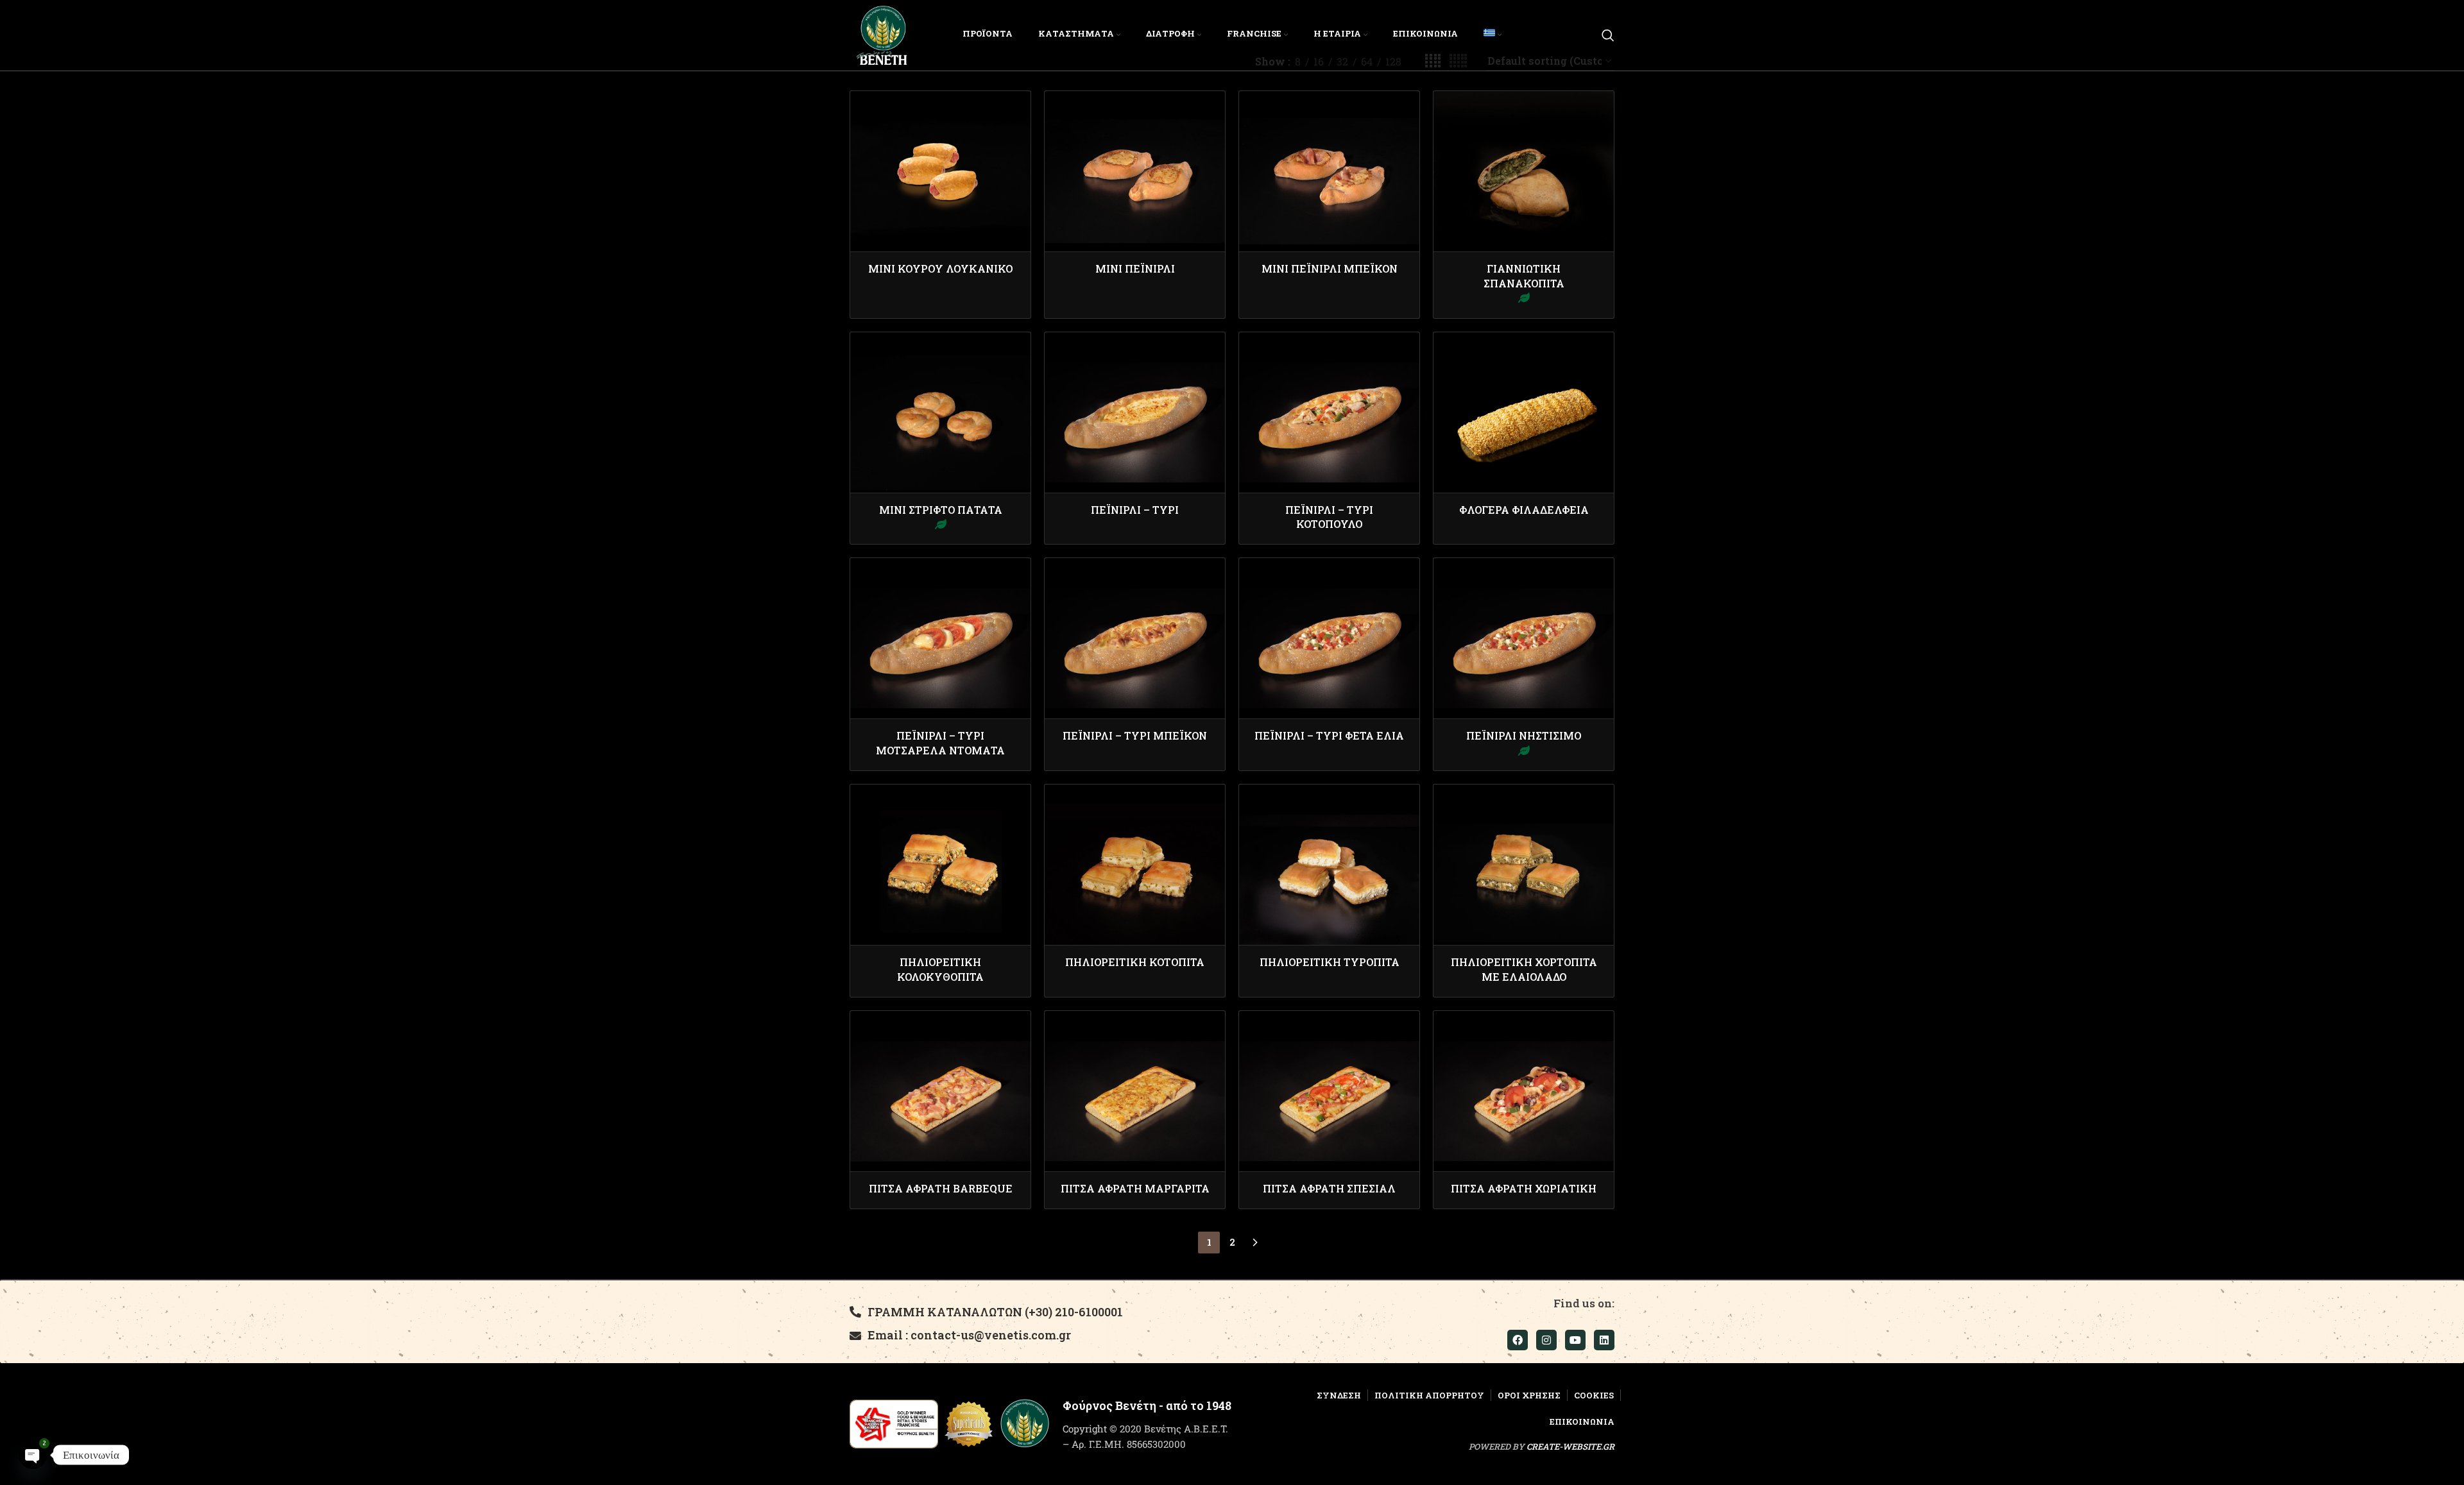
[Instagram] (1546, 1340)
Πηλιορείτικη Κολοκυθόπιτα (940, 969)
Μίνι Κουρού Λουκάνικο (940, 268)
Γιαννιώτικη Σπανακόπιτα (1524, 276)
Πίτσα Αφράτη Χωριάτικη (1524, 1188)
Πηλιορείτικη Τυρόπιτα (1330, 962)
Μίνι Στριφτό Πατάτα (941, 510)
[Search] (1608, 35)
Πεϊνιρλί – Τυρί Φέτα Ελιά (1329, 735)
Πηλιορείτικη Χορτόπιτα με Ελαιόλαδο (1524, 969)
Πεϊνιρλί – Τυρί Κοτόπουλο (1329, 517)
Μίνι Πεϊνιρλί (1135, 268)
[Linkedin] (1604, 1340)
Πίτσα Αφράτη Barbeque (941, 1188)
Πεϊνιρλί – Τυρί (1135, 510)
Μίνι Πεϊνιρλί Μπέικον (1330, 268)
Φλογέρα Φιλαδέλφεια (1524, 510)
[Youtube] (1575, 1340)
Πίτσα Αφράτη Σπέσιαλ (1329, 1188)
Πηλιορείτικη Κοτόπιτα (1135, 962)
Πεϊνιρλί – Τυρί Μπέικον (1135, 735)
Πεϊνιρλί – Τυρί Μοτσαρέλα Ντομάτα (940, 742)
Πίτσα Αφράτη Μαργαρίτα (1135, 1188)
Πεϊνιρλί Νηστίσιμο (1524, 735)
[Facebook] (1518, 1340)
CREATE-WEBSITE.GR (1570, 1447)
